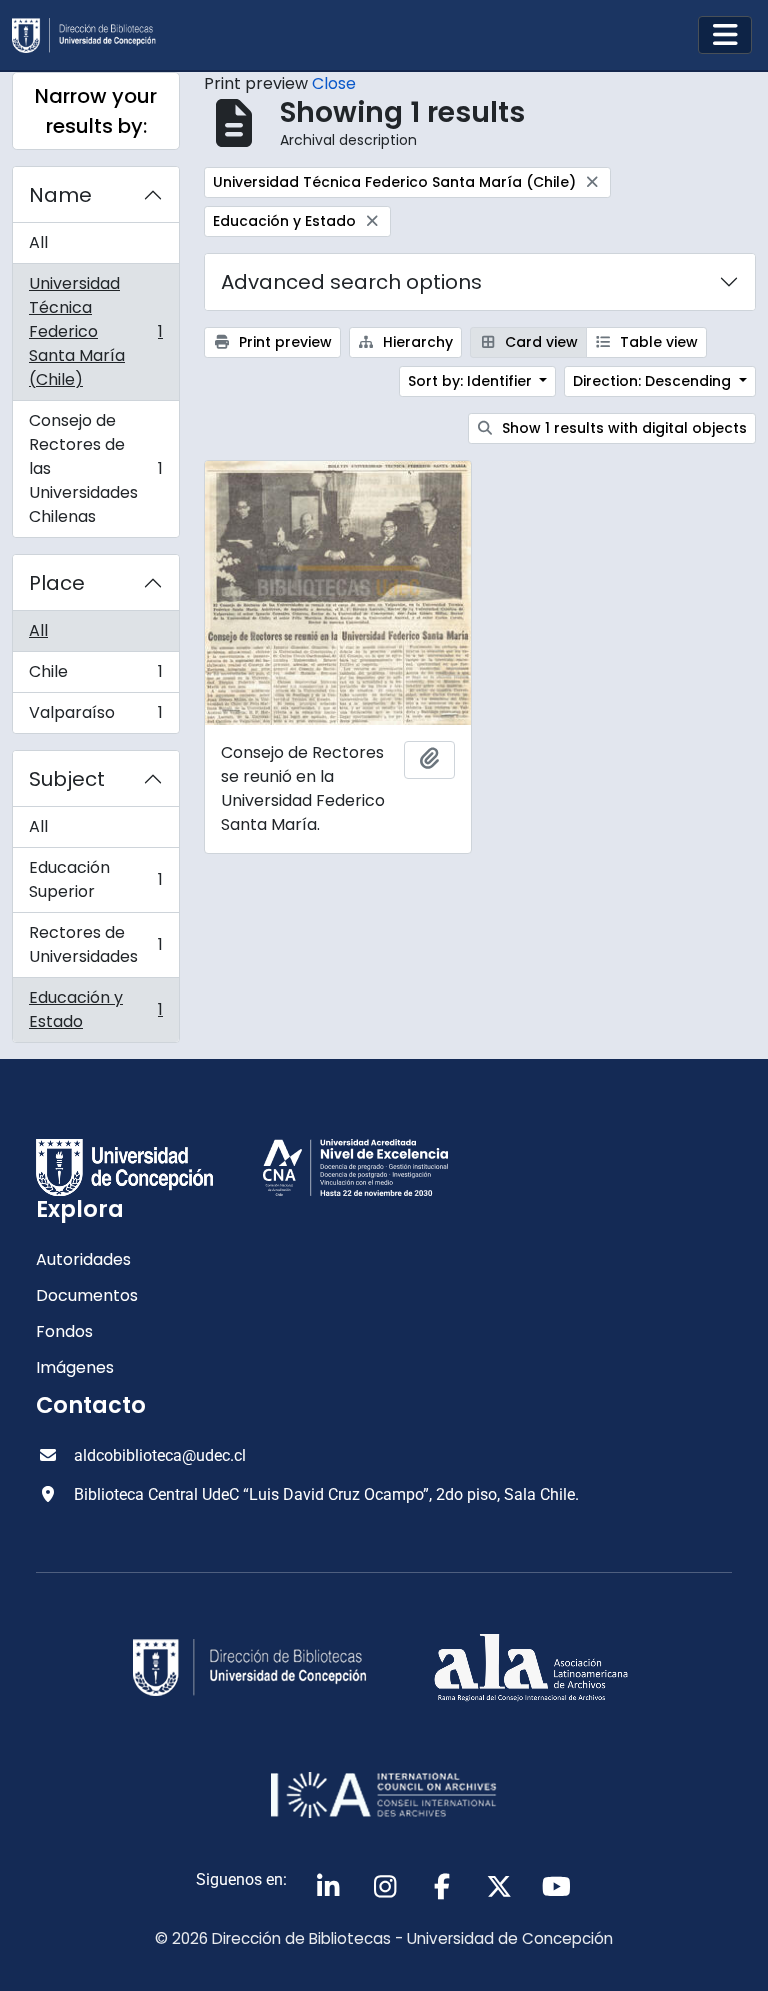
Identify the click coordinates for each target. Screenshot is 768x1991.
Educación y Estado (95, 1009)
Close (334, 83)
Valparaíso (95, 717)
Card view (539, 342)
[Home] (92, 35)
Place (57, 583)
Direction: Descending (654, 381)
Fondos (64, 1331)
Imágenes (75, 1367)
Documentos (87, 1295)
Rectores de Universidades (95, 944)
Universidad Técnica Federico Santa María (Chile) (95, 331)
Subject (67, 779)
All (38, 242)
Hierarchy (416, 342)
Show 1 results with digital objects (622, 428)
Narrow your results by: (96, 111)
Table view (657, 342)
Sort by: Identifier (472, 381)
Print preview (283, 342)
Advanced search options (351, 282)
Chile (95, 676)
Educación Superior (95, 879)
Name (60, 195)
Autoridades (83, 1259)
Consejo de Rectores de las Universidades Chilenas (95, 468)
